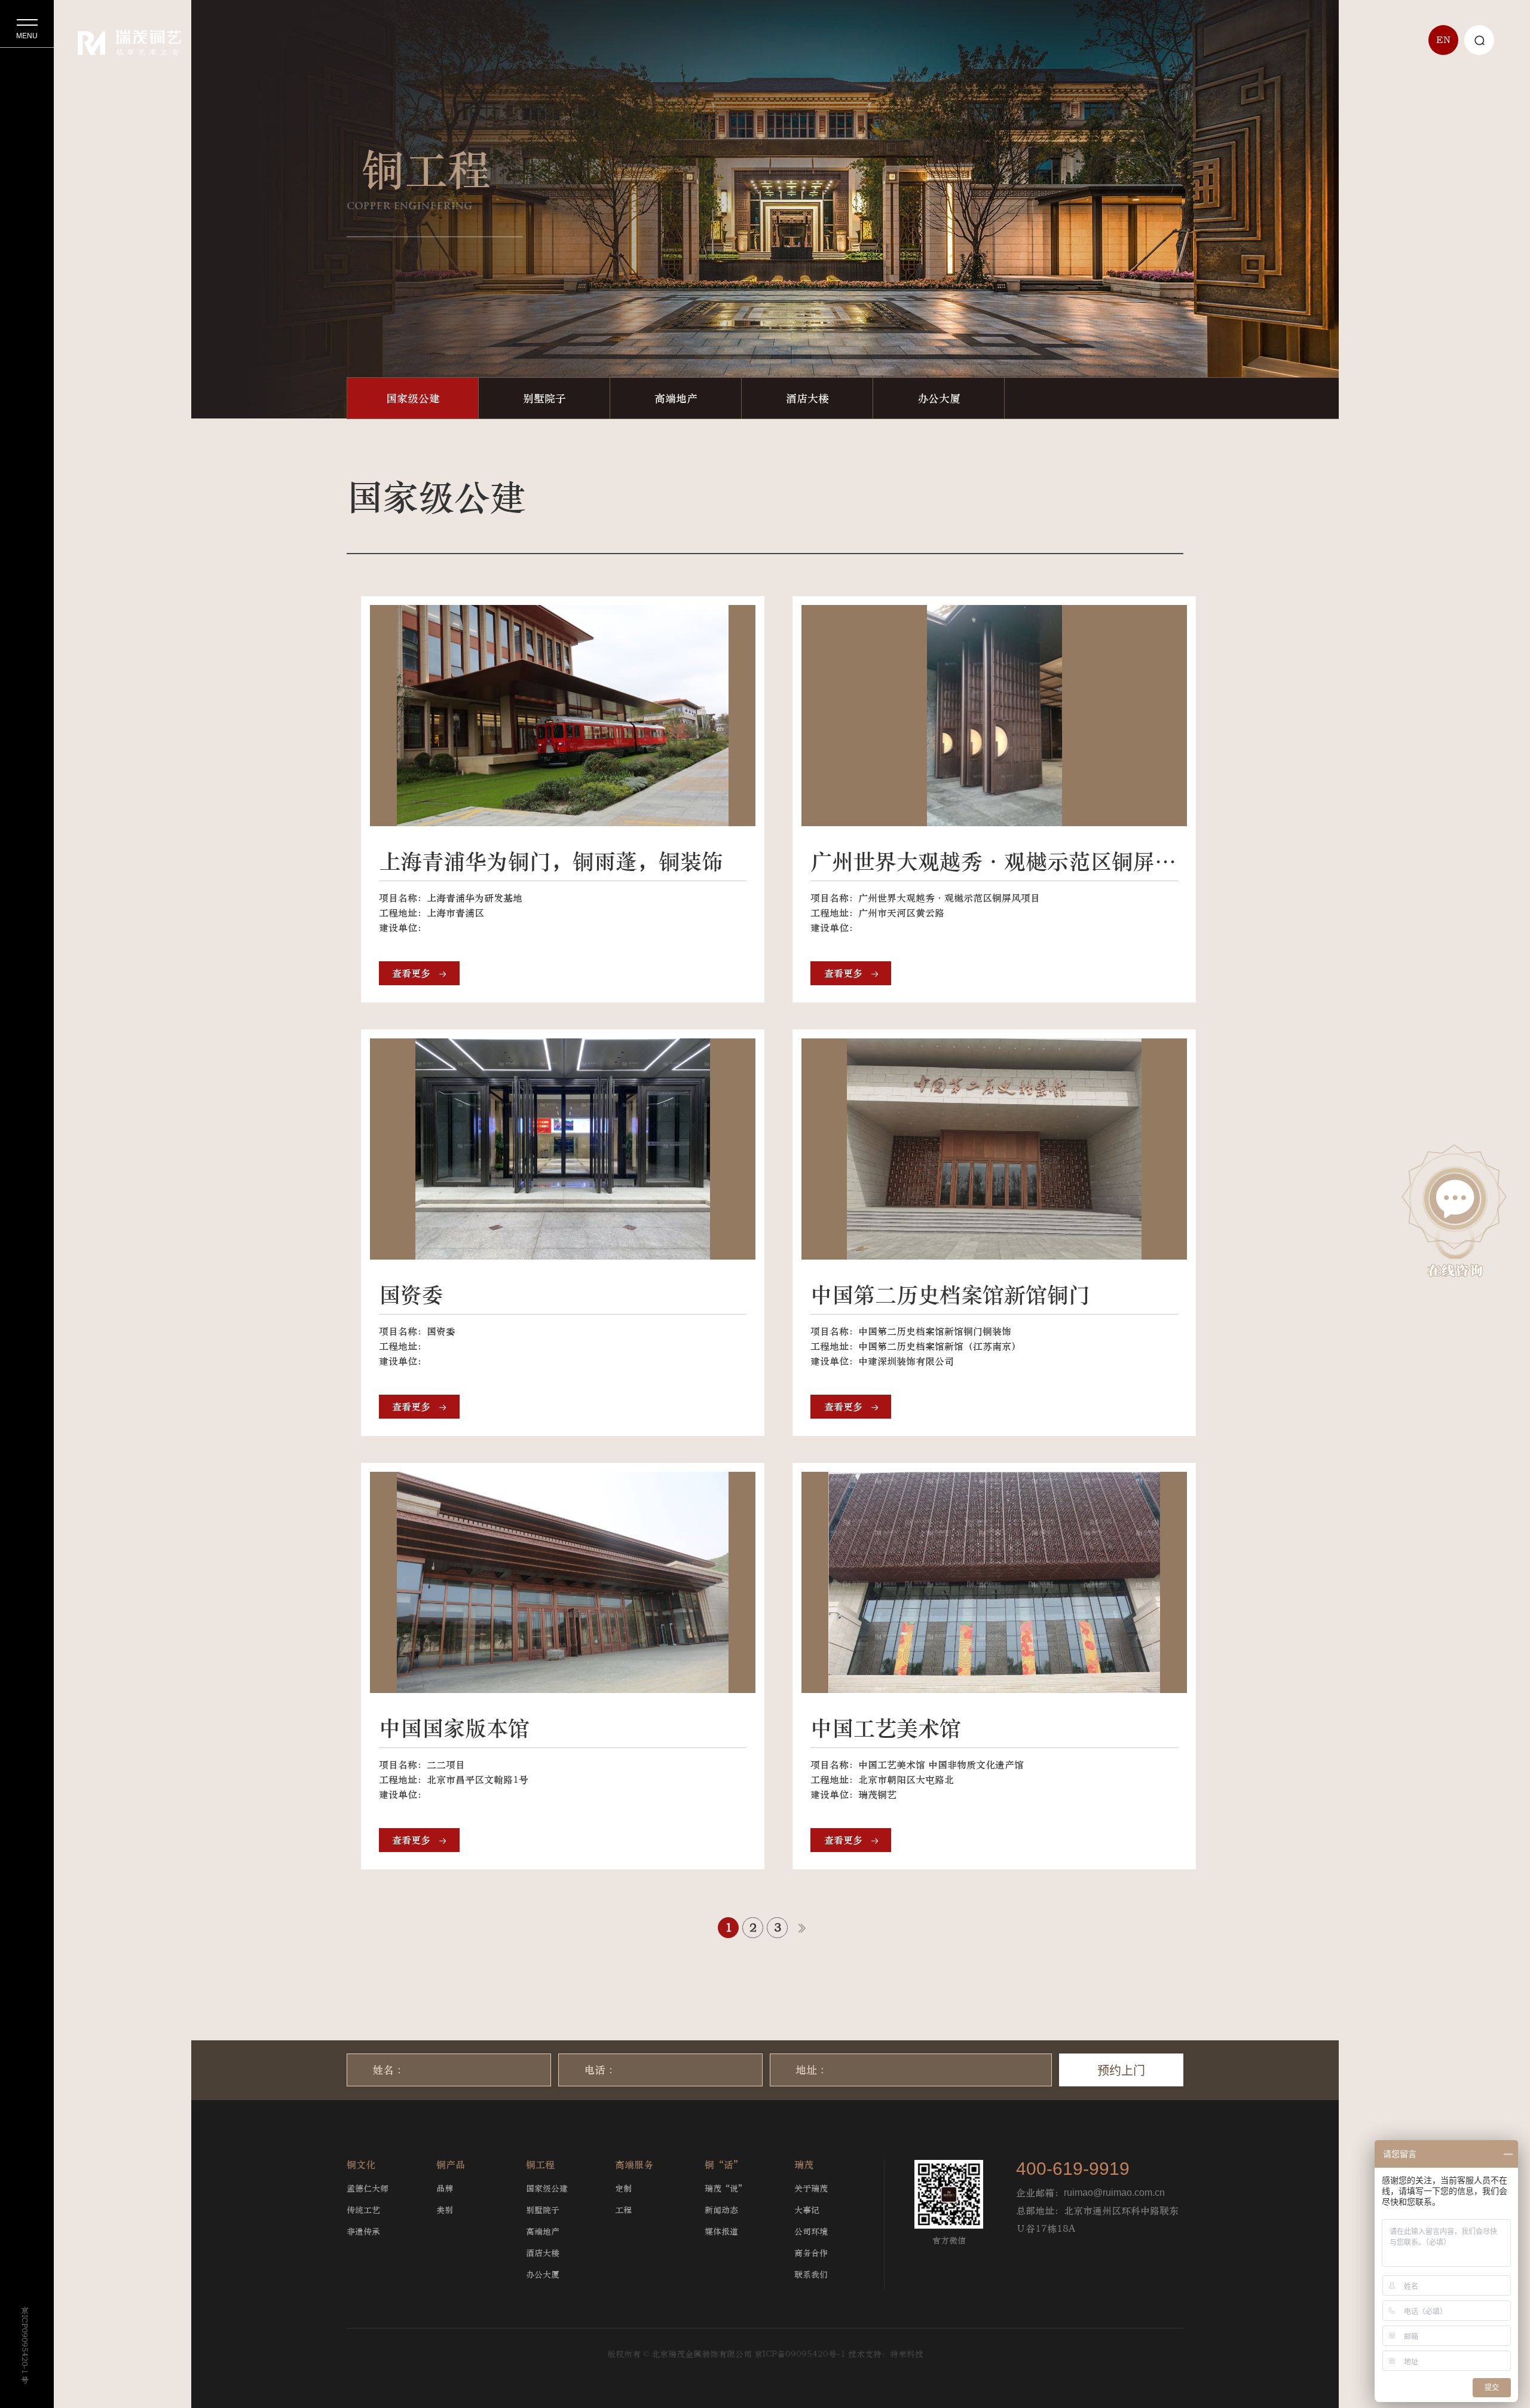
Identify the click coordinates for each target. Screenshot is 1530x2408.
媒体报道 (721, 2231)
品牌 (445, 2188)
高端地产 (676, 398)
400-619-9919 (1073, 2169)
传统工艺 (363, 2210)
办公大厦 (939, 398)
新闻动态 (721, 2210)
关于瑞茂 (811, 2188)
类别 (445, 2210)
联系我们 (811, 2274)
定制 (623, 2188)
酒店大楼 (807, 398)
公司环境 (811, 2231)
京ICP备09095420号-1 (800, 2354)
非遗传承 (363, 2231)
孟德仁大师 (368, 2188)
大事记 (807, 2210)
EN (1443, 40)
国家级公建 (413, 398)
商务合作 (811, 2253)
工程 (623, 2210)
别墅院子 (544, 398)
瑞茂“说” (726, 2188)
